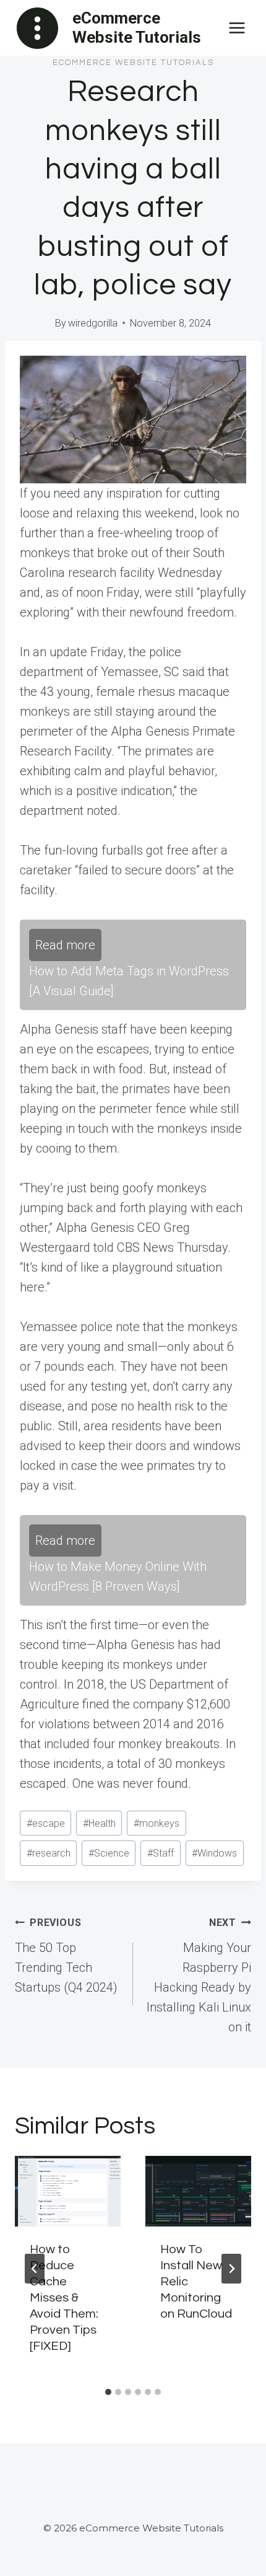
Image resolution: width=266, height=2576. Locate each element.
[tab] (108, 2392)
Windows (214, 1853)
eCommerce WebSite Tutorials (133, 63)
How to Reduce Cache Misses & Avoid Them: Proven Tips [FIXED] (64, 2298)
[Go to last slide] (35, 2269)
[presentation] (68, 2191)
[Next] (231, 2269)
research (49, 1853)
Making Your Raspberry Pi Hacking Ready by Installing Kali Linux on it (199, 1976)
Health (99, 1823)
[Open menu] (237, 28)
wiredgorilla (93, 323)
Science (109, 1853)
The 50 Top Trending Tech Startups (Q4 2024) (66, 1956)
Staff (161, 1853)
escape (46, 1823)
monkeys (157, 1823)
